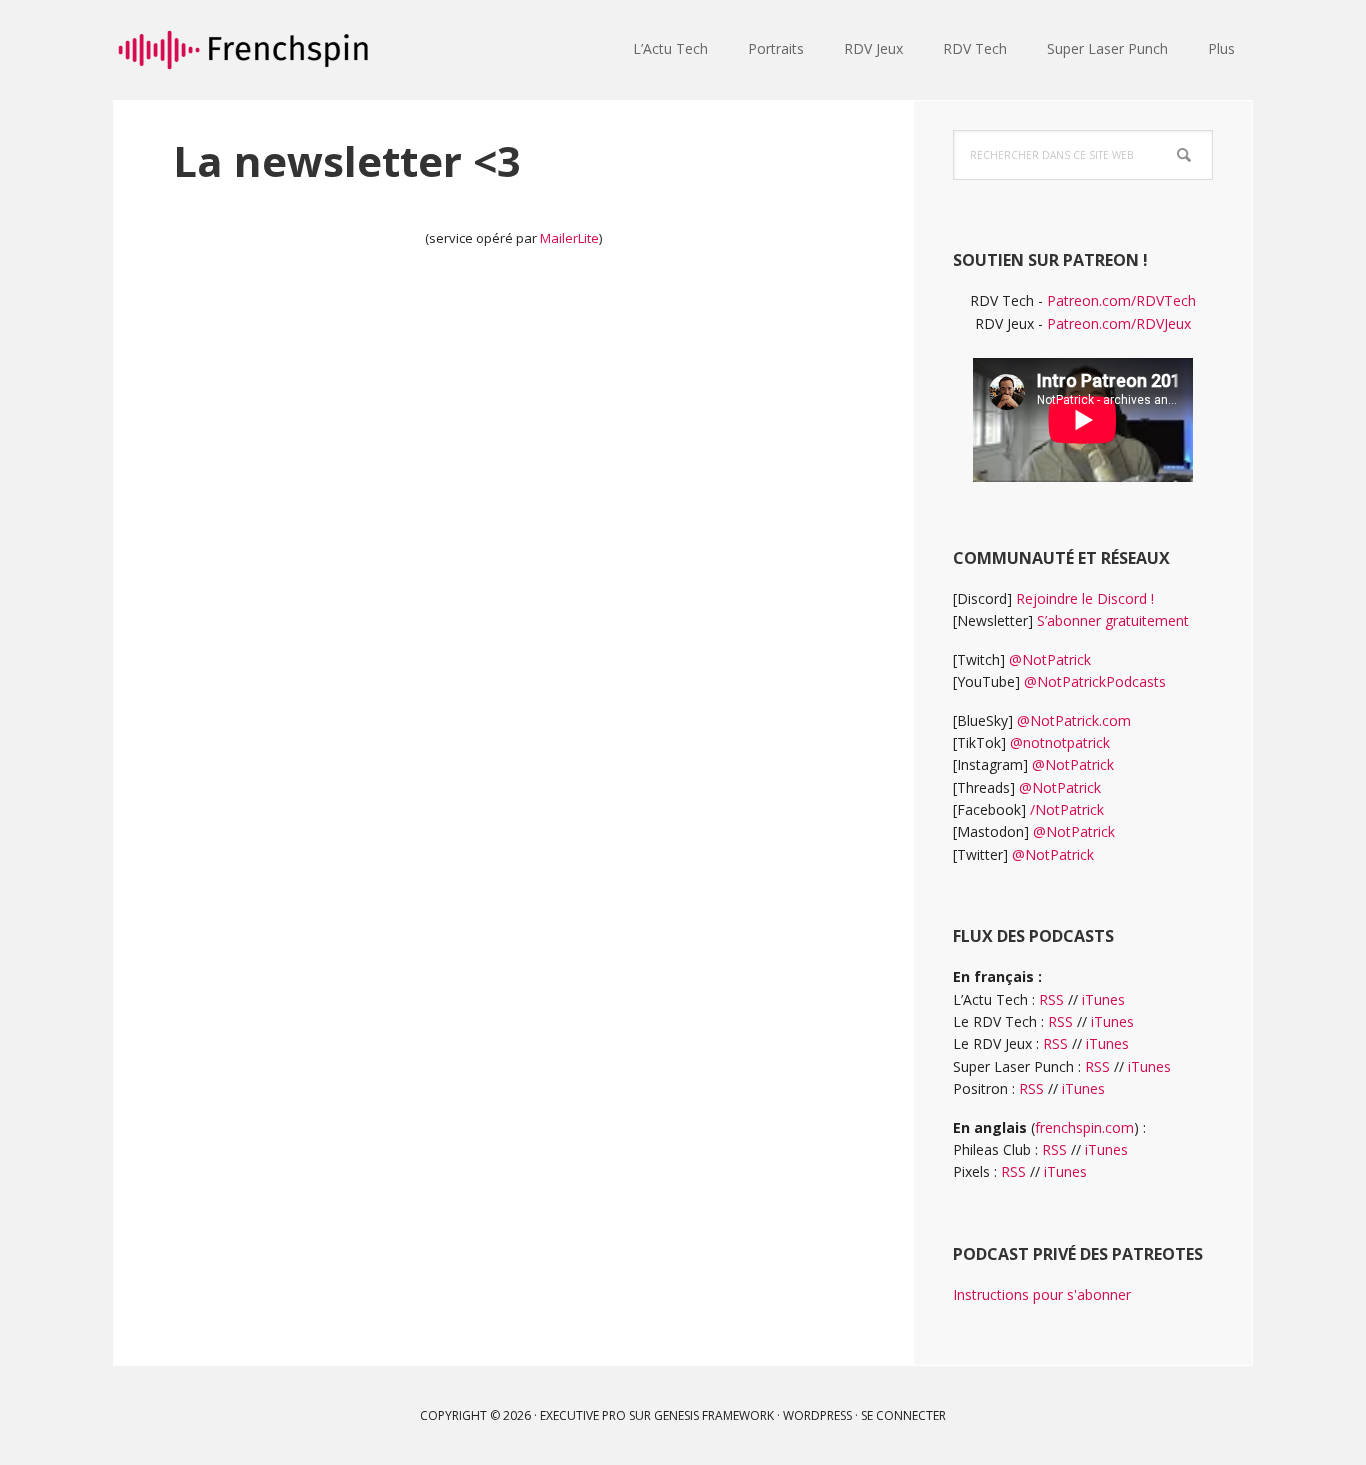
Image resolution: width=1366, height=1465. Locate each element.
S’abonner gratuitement (1113, 620)
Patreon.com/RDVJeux (1119, 323)
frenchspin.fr (243, 50)
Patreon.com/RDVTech (1121, 300)
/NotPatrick (1067, 809)
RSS (1051, 999)
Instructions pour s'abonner (1042, 1294)
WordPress (817, 1415)
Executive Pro (583, 1415)
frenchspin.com (1084, 1127)
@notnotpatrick (1060, 742)
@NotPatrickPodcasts (1095, 681)
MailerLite (569, 238)
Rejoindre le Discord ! (1085, 598)
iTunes (1103, 999)
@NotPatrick (1050, 659)
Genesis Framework (714, 1415)
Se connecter (903, 1415)
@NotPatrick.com (1074, 720)
